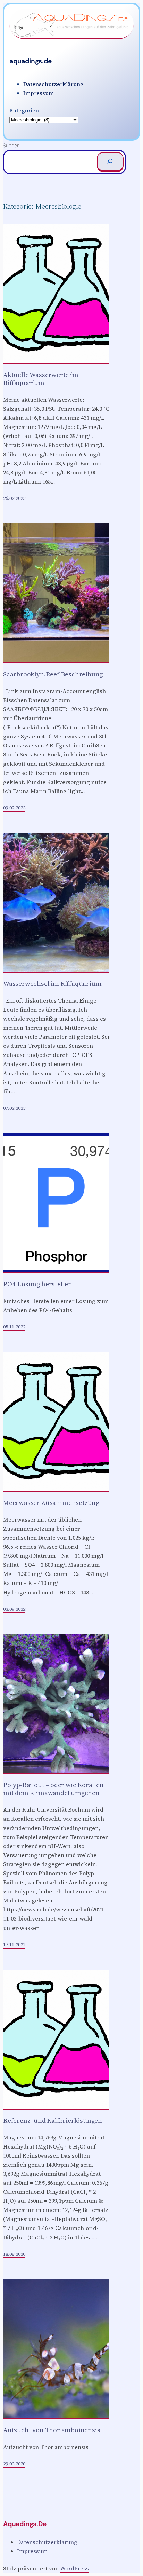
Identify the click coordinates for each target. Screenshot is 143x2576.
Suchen (11, 145)
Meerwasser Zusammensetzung (51, 1503)
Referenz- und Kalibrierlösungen (53, 2121)
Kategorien (24, 110)
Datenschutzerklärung (53, 84)
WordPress (74, 2568)
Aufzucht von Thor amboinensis (52, 2430)
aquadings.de (31, 61)
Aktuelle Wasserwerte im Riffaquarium (41, 379)
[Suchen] (110, 162)
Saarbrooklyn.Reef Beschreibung (53, 674)
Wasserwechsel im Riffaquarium (52, 984)
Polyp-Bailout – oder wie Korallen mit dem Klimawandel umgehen (53, 1789)
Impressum (39, 93)
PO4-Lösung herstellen (38, 1284)
